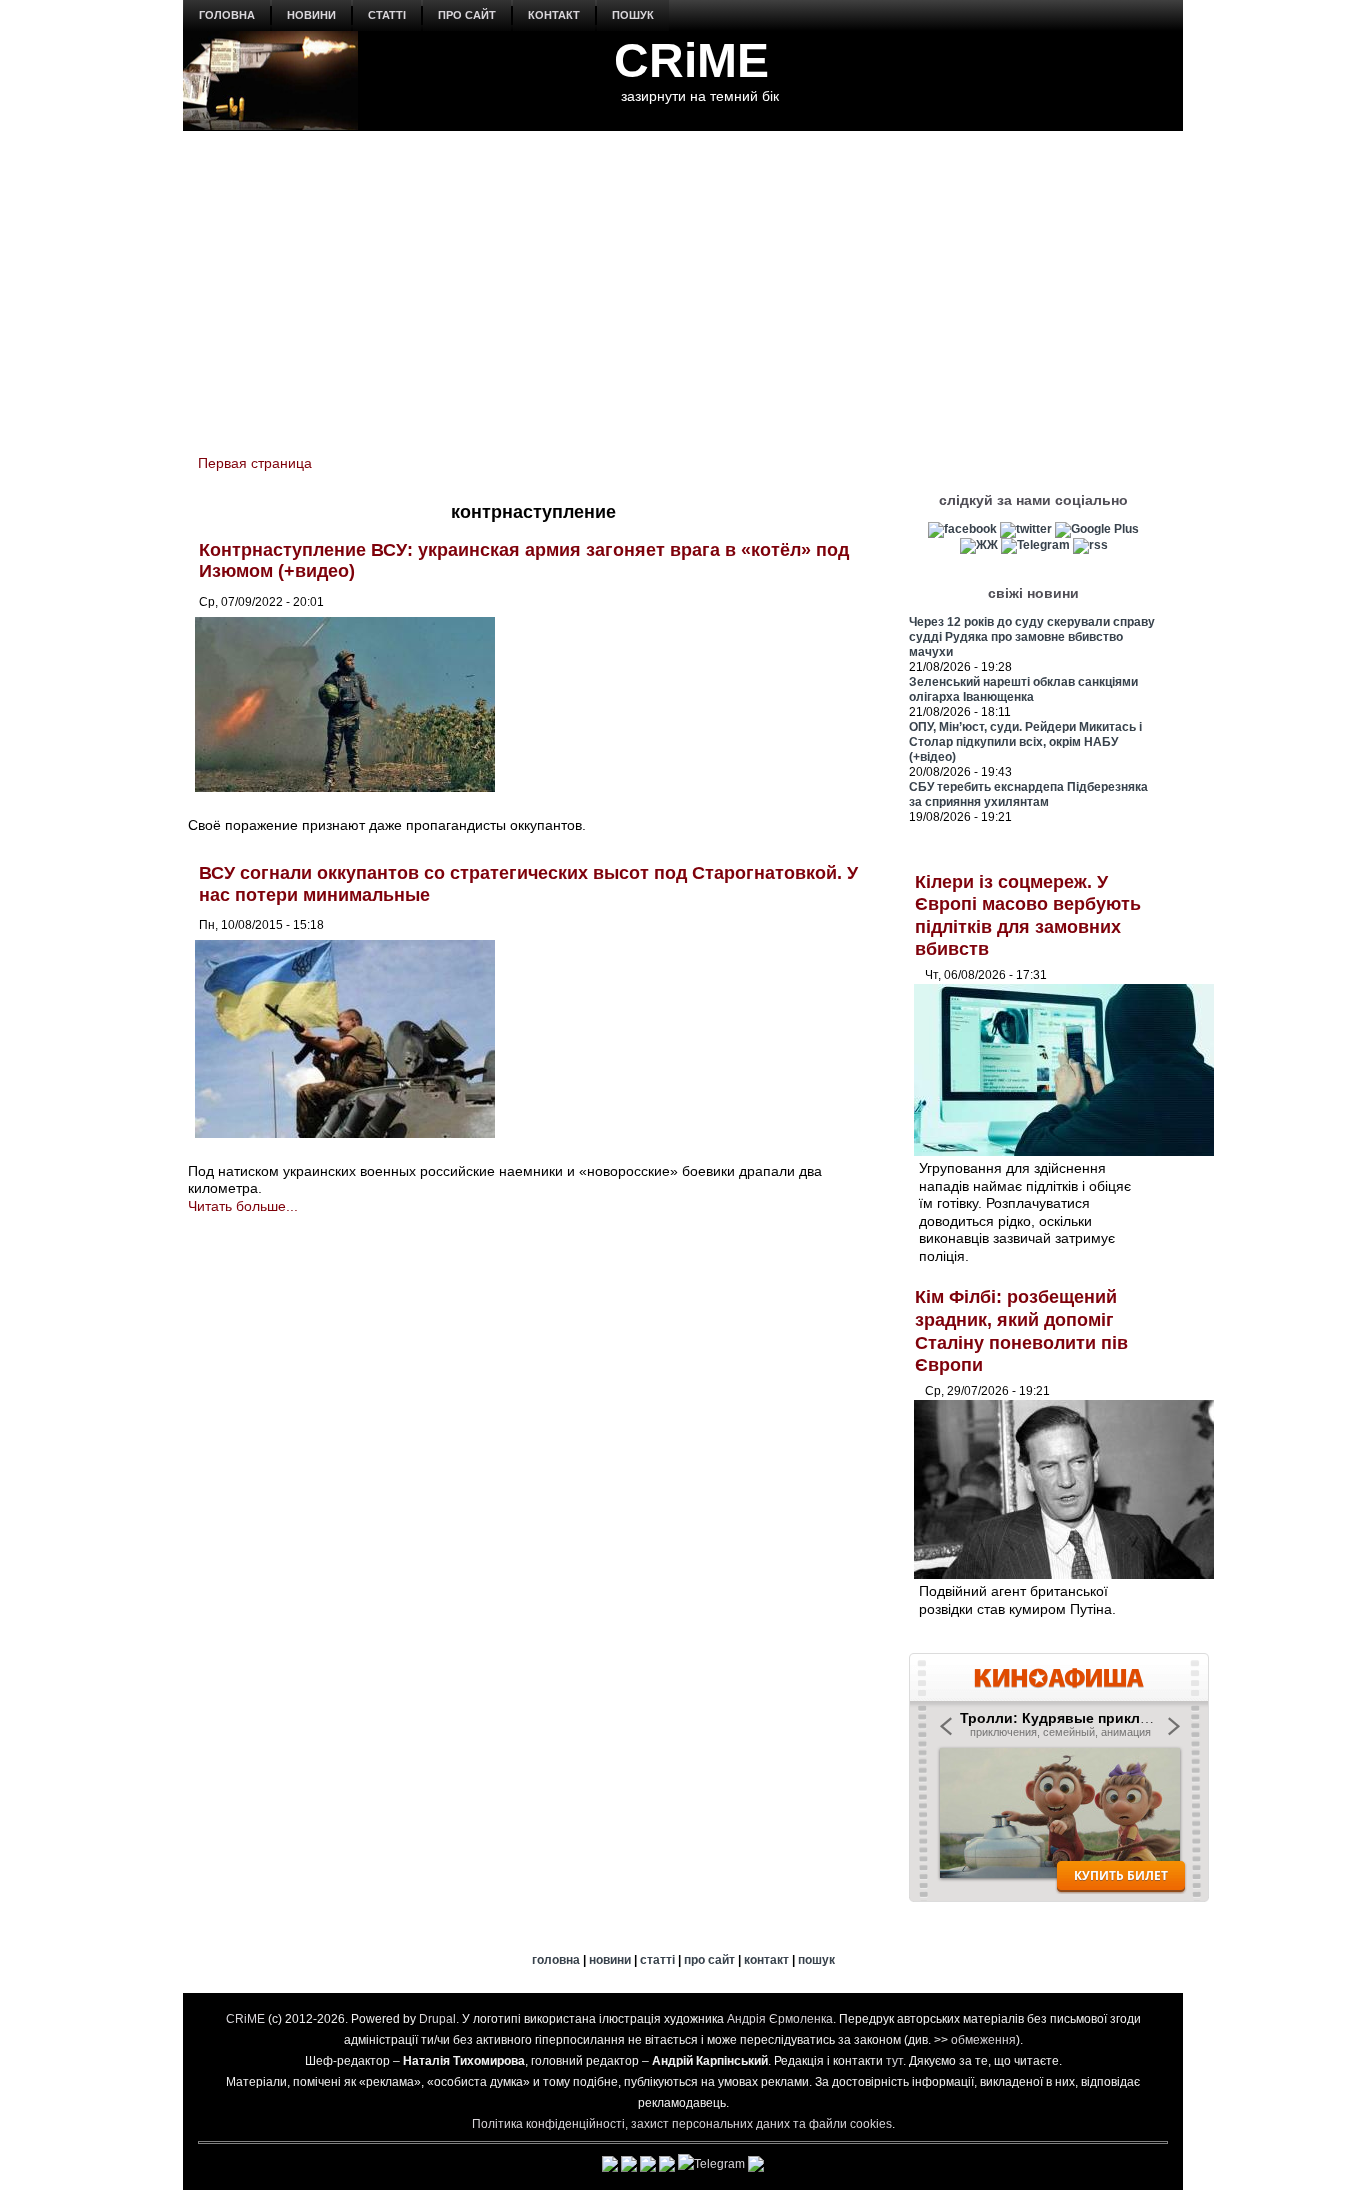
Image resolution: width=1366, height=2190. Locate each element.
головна (227, 15)
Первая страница (255, 463)
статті (387, 15)
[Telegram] (1035, 545)
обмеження (983, 2040)
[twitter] (1026, 529)
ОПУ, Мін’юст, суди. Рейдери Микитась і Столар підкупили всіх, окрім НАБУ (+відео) (1025, 742)
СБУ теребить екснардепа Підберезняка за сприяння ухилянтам (1028, 794)
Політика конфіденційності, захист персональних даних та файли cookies (682, 2124)
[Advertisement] (683, 281)
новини (311, 15)
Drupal (437, 2019)
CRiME (691, 60)
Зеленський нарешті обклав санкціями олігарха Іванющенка (1023, 689)
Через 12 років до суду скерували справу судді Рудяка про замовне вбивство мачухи (1032, 637)
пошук (633, 15)
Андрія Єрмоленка (780, 2019)
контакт (554, 15)
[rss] (1090, 545)
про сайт (467, 15)
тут (894, 2061)
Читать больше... (243, 1206)
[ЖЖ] (979, 545)
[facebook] (962, 529)
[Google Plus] (1097, 529)
